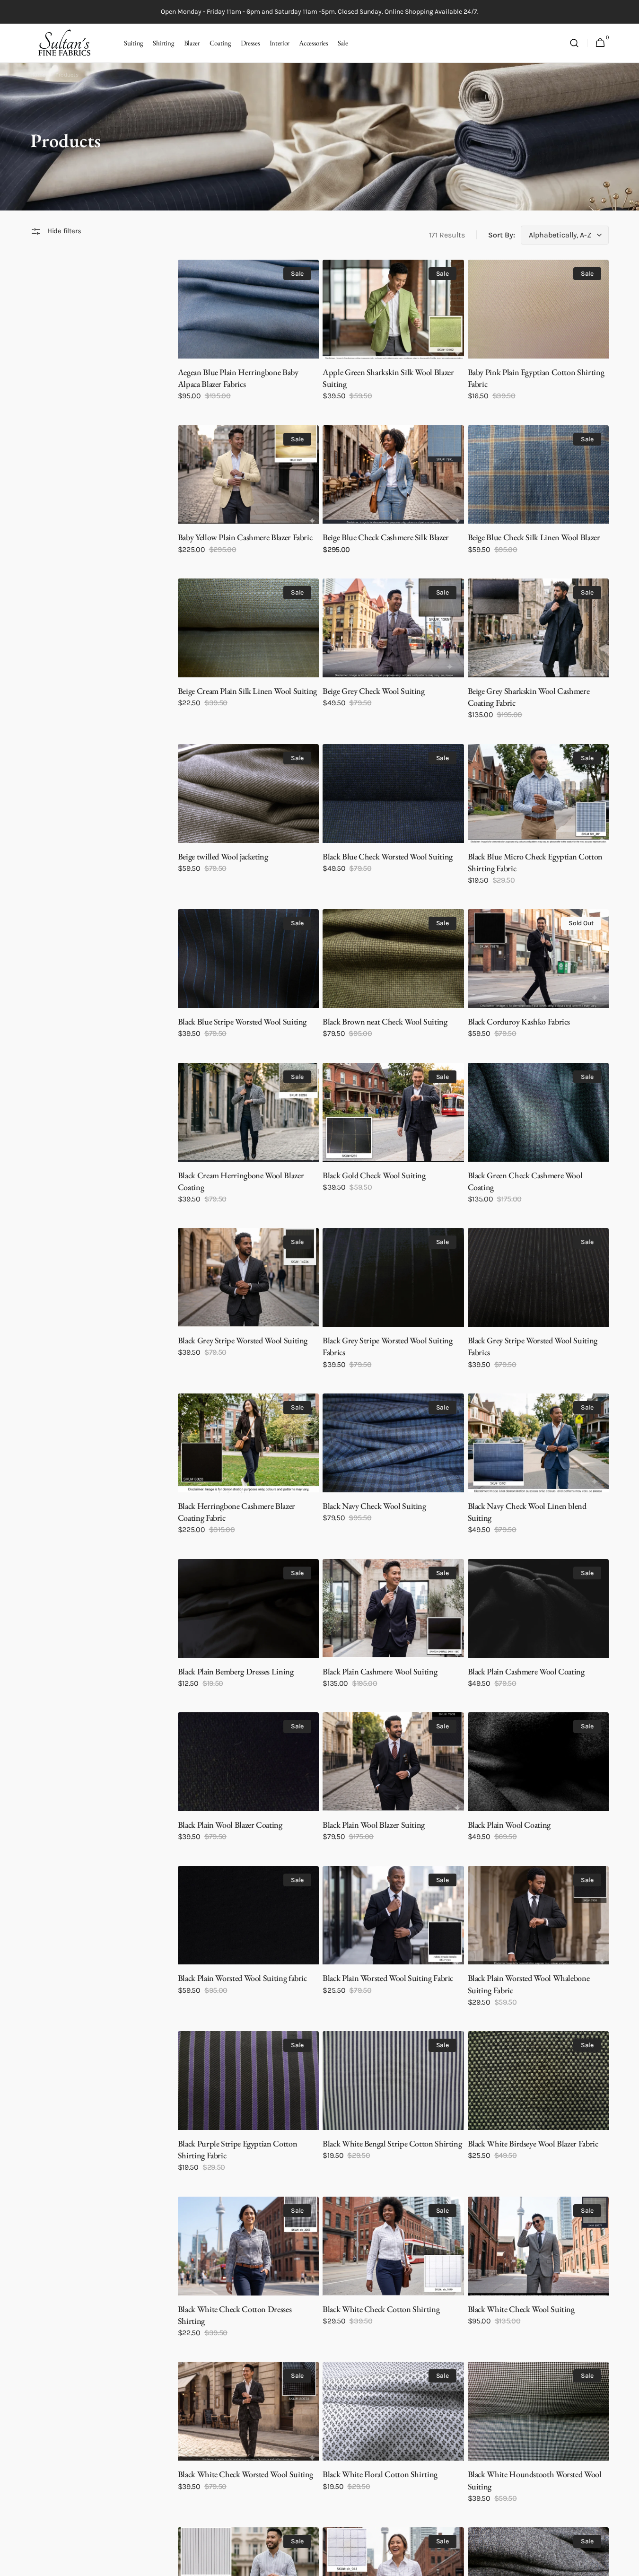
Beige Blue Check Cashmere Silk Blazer (386, 537)
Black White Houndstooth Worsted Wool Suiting (535, 2480)
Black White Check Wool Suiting (521, 2309)
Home (38, 75)
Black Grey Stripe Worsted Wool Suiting (243, 1340)
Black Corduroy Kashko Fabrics (519, 1021)
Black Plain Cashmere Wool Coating (526, 1671)
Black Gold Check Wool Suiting (374, 1175)
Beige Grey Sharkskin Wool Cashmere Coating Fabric (529, 697)
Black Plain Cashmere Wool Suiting (380, 1671)
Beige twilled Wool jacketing (223, 856)
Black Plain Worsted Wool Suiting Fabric (388, 1978)
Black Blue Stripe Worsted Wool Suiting (242, 1021)
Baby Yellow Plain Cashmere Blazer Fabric (245, 537)
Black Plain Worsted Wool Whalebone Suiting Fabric (529, 1984)
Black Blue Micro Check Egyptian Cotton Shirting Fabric (535, 862)
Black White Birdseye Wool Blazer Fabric (533, 2143)
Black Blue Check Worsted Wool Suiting (388, 856)
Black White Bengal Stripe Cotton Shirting (392, 2143)
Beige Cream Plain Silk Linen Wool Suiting (247, 691)
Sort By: (502, 235)
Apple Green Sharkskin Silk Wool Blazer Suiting (388, 378)
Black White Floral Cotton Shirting (380, 2474)
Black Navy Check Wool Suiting (374, 1506)
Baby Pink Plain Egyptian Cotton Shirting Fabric (536, 378)
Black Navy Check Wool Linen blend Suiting (527, 1512)
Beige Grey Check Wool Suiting (374, 691)
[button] (574, 43)
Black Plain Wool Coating (509, 1825)
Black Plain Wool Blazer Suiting (374, 1825)
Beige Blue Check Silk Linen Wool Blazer (534, 537)
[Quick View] (202, 334)
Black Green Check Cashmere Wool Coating (525, 1181)
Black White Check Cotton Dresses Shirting (235, 2315)
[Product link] (248, 337)
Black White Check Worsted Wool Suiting (245, 2474)
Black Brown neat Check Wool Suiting (385, 1021)
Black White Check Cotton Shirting (381, 2309)
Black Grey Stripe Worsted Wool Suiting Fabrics (387, 1346)
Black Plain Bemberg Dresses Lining (236, 1671)
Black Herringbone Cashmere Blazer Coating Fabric (236, 1512)
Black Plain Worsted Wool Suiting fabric (242, 1978)
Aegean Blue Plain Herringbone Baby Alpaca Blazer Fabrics (238, 378)
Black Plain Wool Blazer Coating (230, 1825)
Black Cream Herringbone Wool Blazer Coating (241, 1181)
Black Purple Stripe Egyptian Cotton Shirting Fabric (237, 2149)
